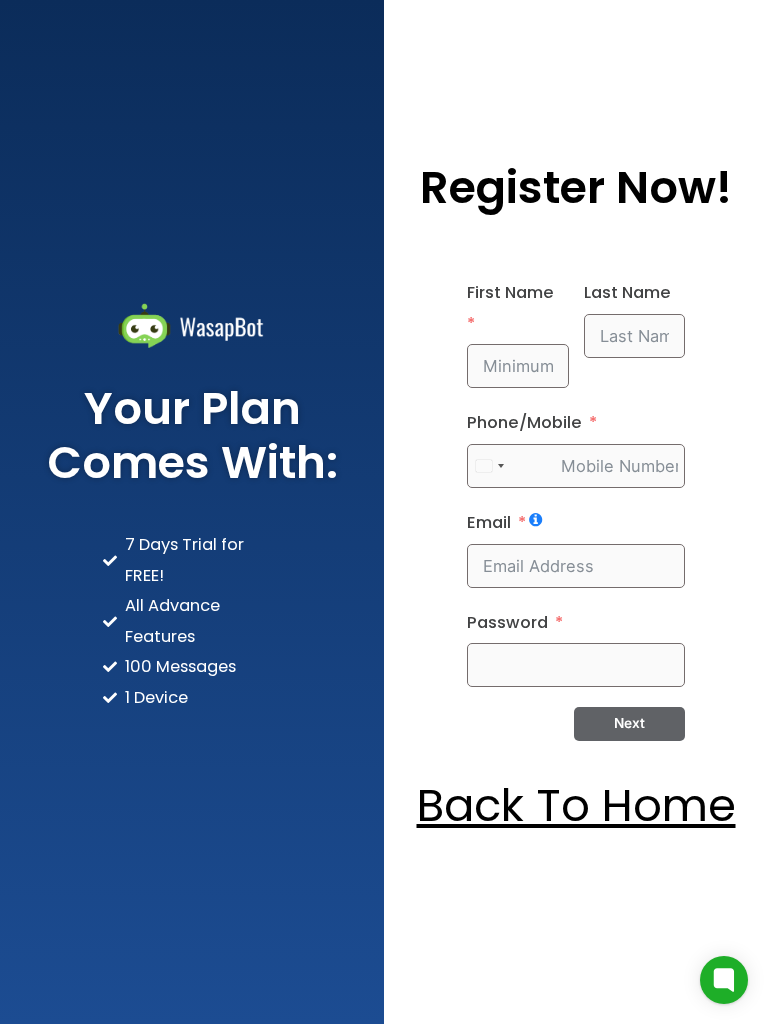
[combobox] (489, 466)
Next (629, 723)
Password (507, 622)
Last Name (627, 292)
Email (489, 522)
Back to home (576, 805)
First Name (510, 292)
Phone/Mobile (524, 422)
